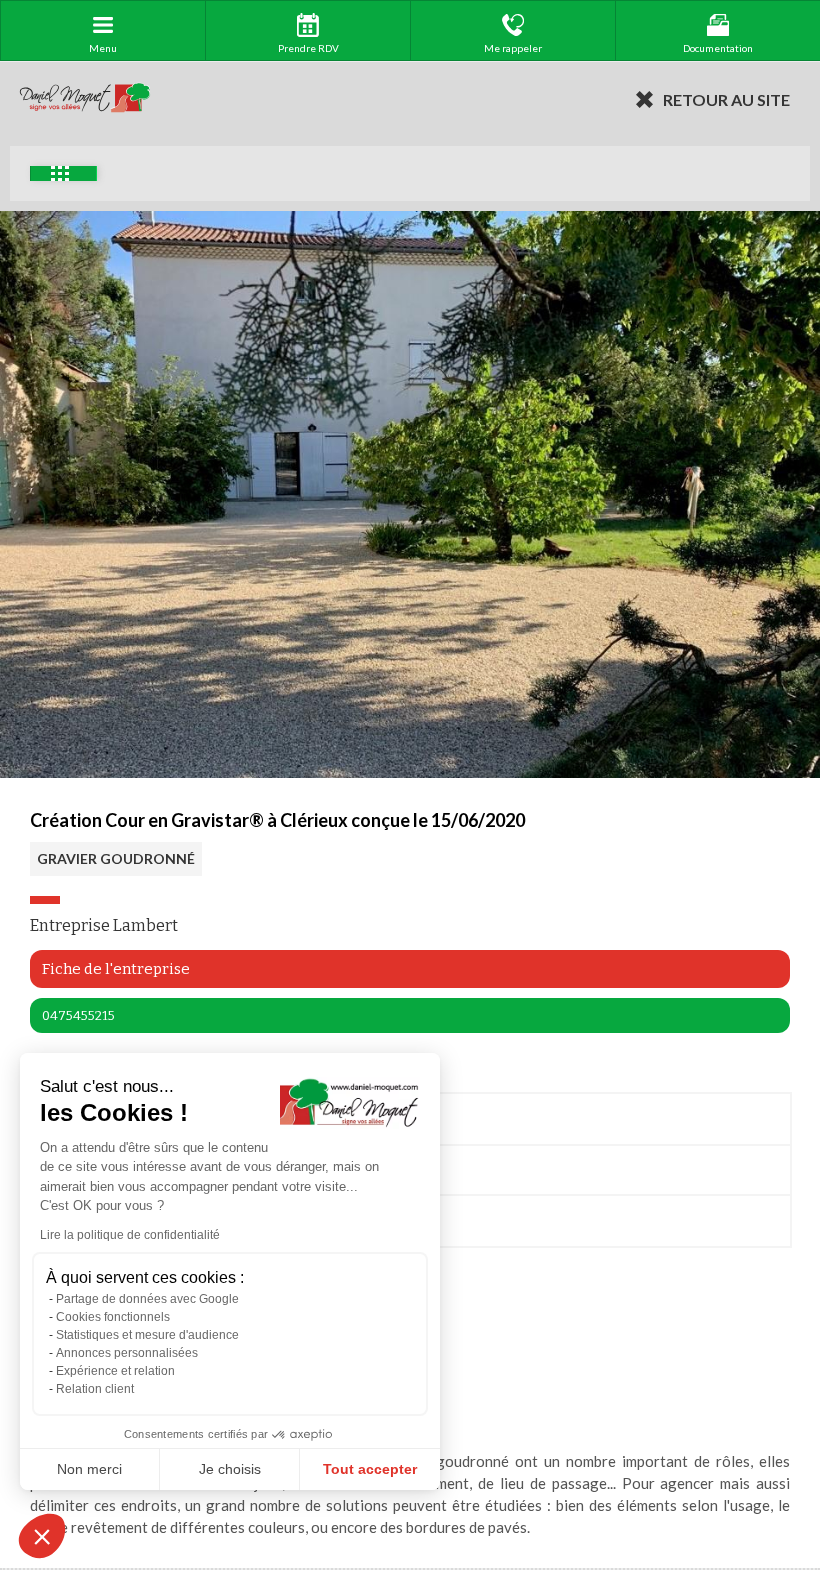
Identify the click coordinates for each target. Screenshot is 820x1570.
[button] (42, 1536)
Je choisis (230, 1469)
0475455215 (78, 1015)
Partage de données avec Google (147, 1299)
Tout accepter (370, 1469)
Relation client (95, 1389)
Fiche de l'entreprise (116, 969)
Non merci (89, 1469)
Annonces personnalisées (127, 1353)
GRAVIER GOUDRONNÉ (116, 858)
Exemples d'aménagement (63, 173)
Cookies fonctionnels (113, 1317)
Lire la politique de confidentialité (130, 1235)
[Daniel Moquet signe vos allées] (85, 99)
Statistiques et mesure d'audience (147, 1335)
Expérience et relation (115, 1371)
